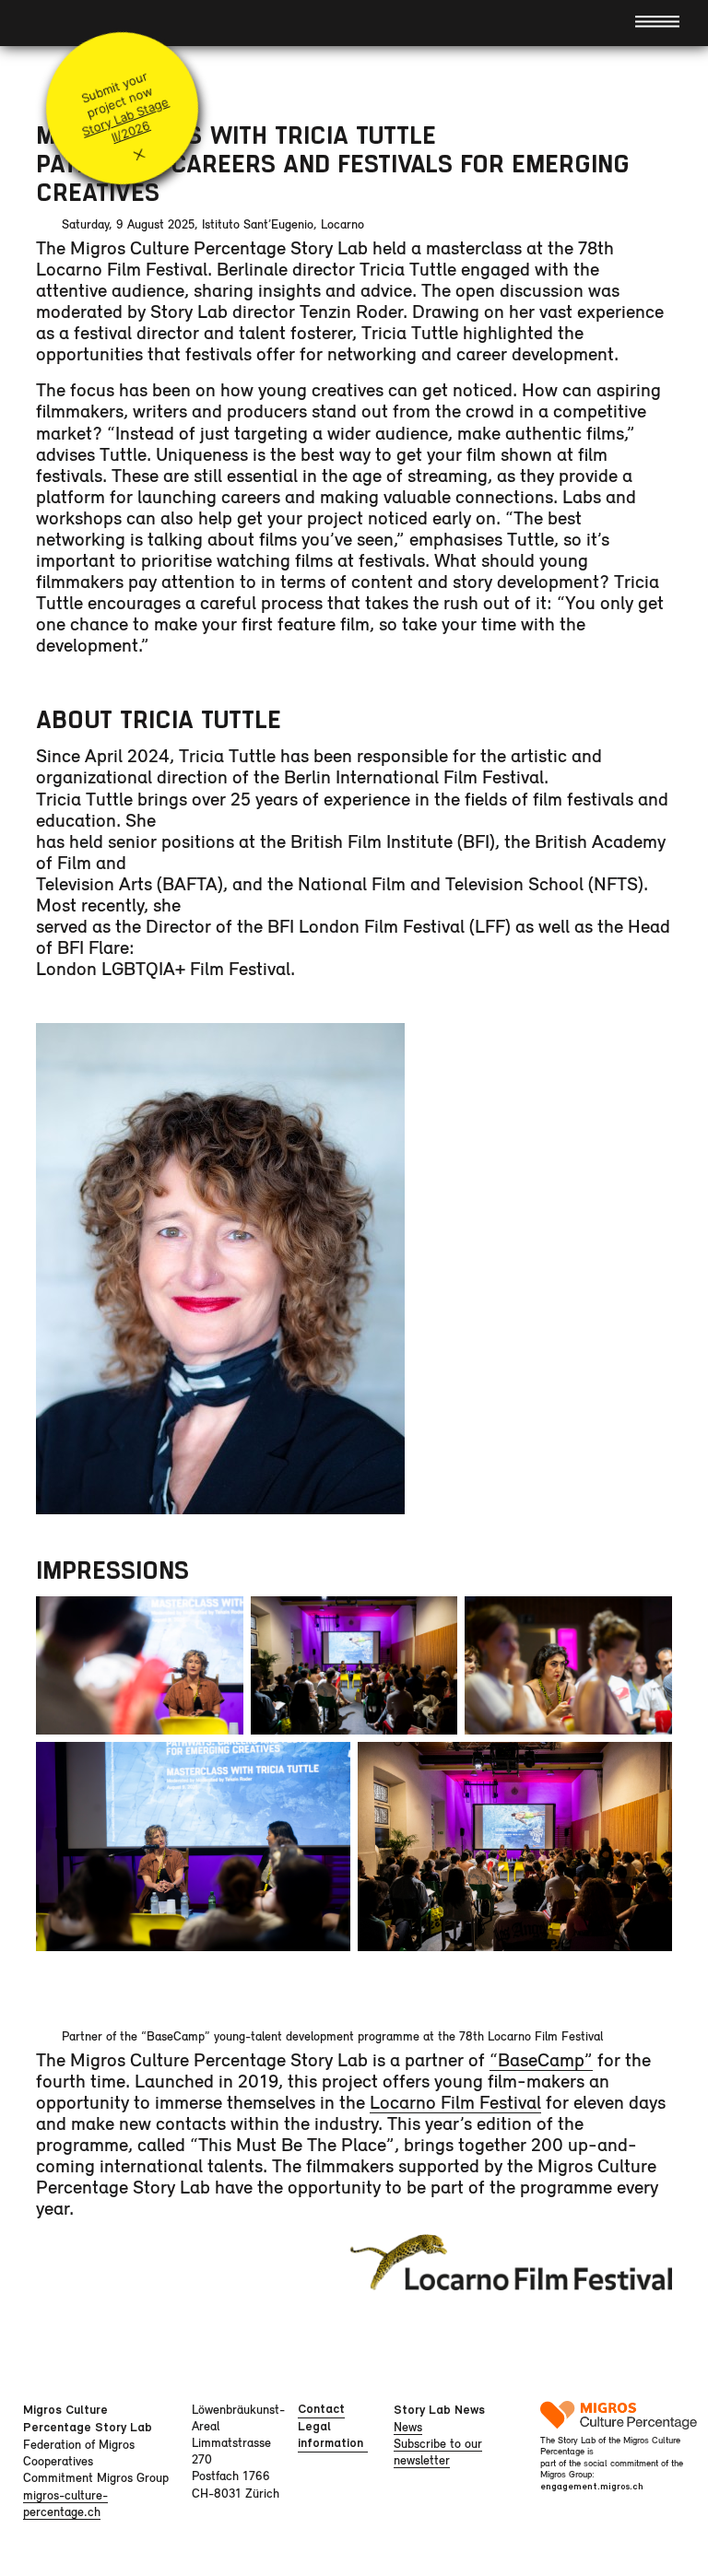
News (408, 2427)
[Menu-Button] (657, 20)
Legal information (330, 2435)
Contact (321, 2409)
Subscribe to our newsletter (438, 2452)
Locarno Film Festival (455, 2102)
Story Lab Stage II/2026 (125, 119)
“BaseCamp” (541, 2059)
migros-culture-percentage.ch (65, 2503)
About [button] (53, 23)
